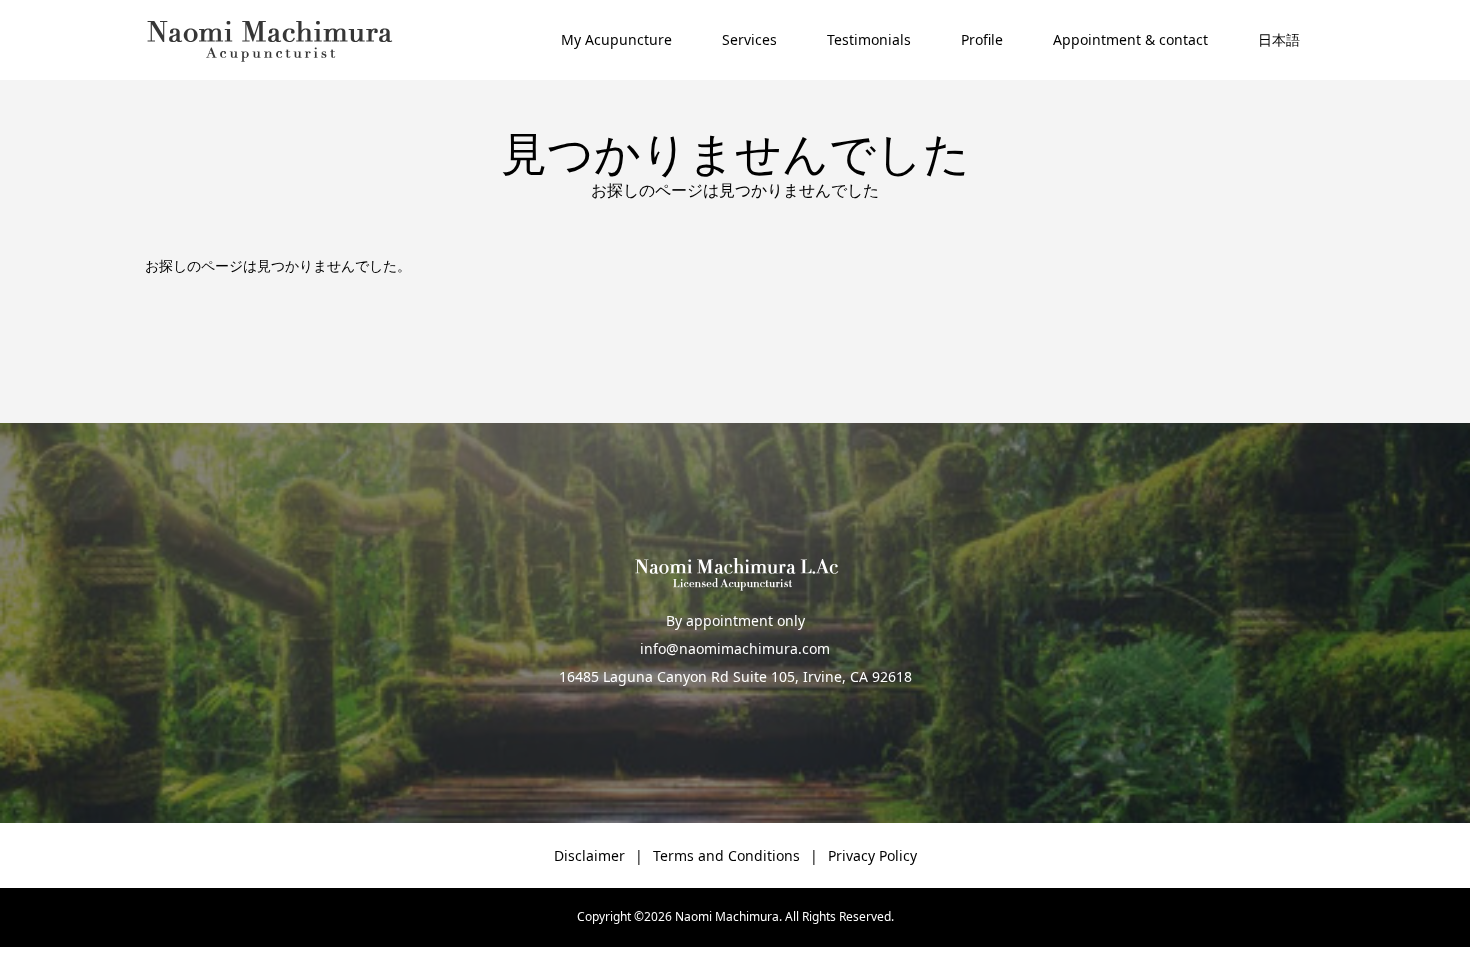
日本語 (1279, 39)
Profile (982, 39)
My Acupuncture (616, 39)
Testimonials (869, 39)
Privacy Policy (872, 855)
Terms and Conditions (726, 855)
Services (749, 39)
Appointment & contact (1130, 39)
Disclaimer (589, 855)
